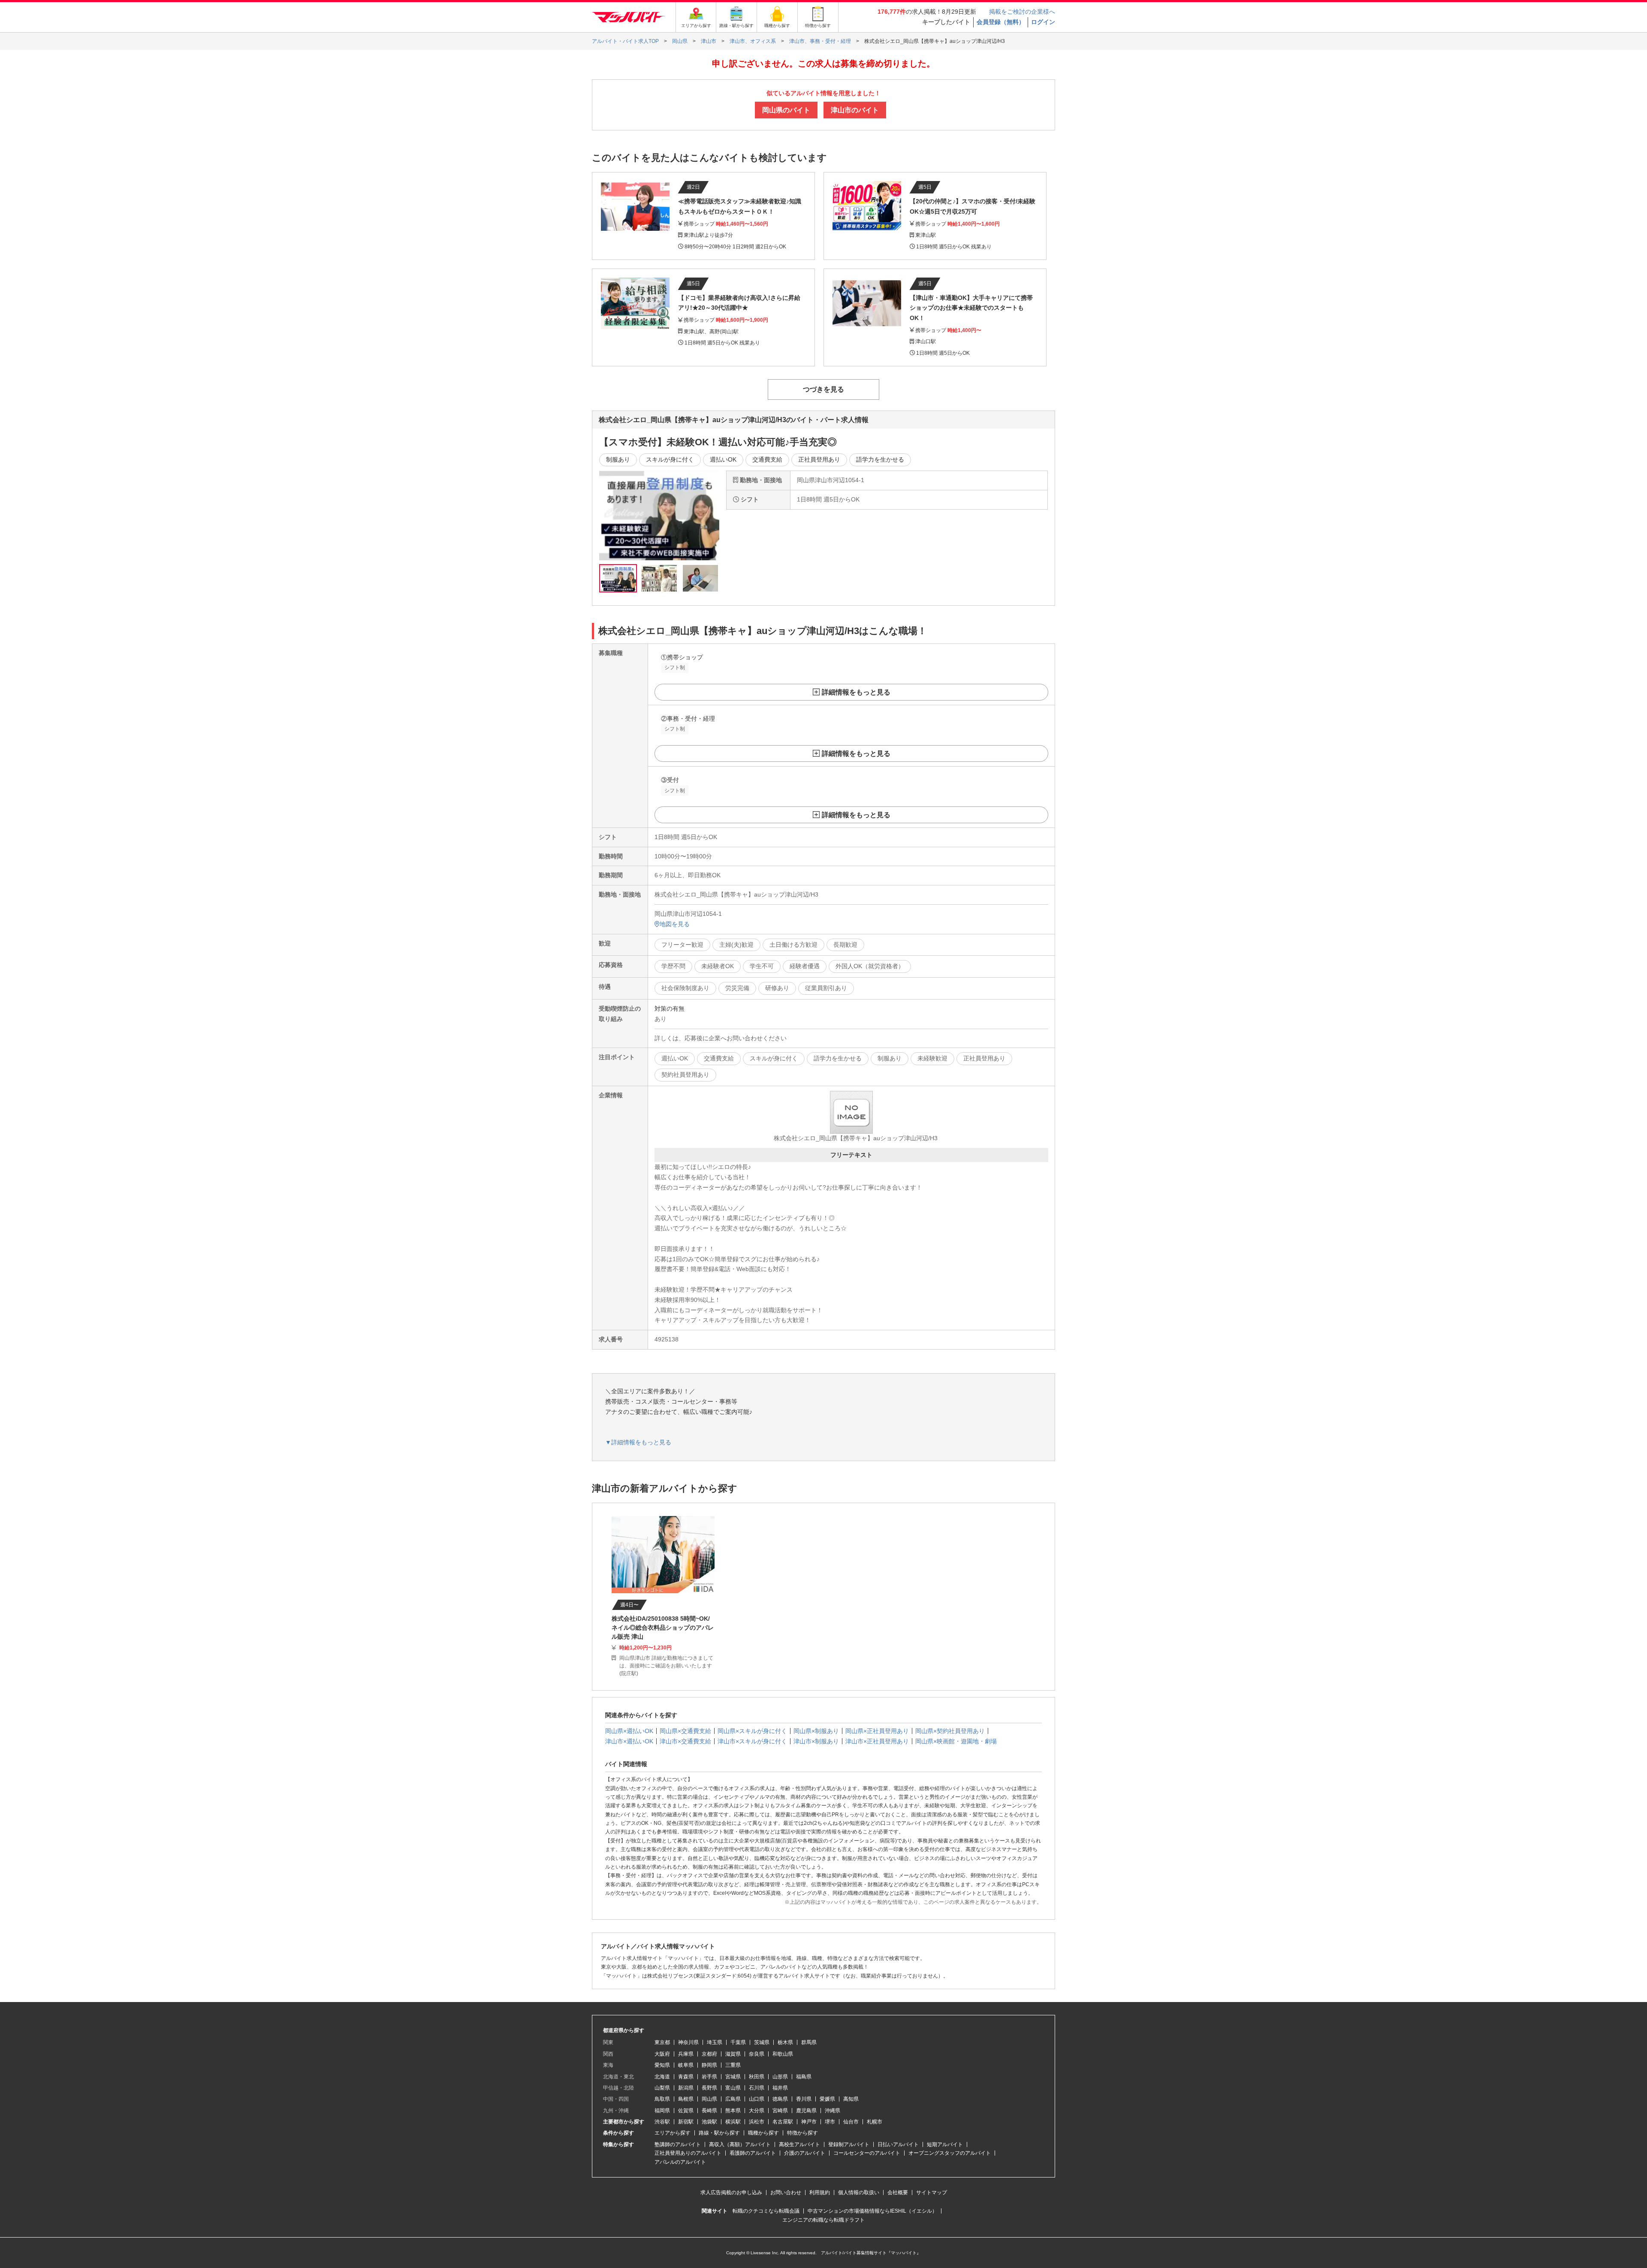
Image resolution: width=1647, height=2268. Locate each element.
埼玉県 (715, 2042)
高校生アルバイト (799, 2144)
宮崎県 (780, 2111)
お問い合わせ (786, 2193)
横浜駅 (733, 2122)
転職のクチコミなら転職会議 (766, 2211)
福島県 (804, 2077)
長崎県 (709, 2111)
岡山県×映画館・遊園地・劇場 (956, 1741)
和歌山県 (783, 2054)
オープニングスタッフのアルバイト (950, 2153)
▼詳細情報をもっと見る (638, 1442)
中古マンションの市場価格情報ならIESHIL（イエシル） (872, 2211)
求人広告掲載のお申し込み (731, 2193)
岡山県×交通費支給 (685, 1731)
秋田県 (757, 2077)
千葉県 (738, 2042)
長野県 (709, 2088)
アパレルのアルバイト (680, 2162)
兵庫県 (686, 2054)
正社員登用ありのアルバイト (688, 2153)
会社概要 (898, 2193)
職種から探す (763, 2133)
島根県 (686, 2099)
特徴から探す (802, 2133)
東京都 (662, 2042)
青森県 (686, 2077)
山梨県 (662, 2088)
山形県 (780, 2077)
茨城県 (762, 2042)
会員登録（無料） (1001, 22)
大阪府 (662, 2054)
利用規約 (820, 2193)
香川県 (804, 2099)
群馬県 (809, 2042)
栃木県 (785, 2042)
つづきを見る (823, 389)
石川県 (757, 2088)
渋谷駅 (662, 2122)
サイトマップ (932, 2193)
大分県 (757, 2111)
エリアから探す (673, 2133)
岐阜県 (686, 2065)
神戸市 (809, 2122)
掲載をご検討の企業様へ (1022, 12)
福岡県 (662, 2111)
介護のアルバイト (805, 2153)
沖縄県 (833, 2111)
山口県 (757, 2099)
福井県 (780, 2088)
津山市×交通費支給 (685, 1741)
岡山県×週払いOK (629, 1731)
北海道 (662, 2077)
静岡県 (709, 2065)
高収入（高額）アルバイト (740, 2144)
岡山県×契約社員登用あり (950, 1731)
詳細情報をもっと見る (856, 692)
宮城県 (733, 2077)
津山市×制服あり (816, 1741)
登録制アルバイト (849, 2144)
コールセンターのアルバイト (867, 2153)
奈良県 (757, 2054)
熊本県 (733, 2111)
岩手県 (709, 2077)
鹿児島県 (806, 2111)
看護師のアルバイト (753, 2153)
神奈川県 (688, 2042)
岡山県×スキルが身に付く (752, 1731)
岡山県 (709, 2099)
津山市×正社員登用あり (877, 1741)
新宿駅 (686, 2122)
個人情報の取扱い (859, 2193)
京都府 (709, 2054)
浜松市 (757, 2122)
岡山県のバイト (786, 110)
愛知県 (662, 2065)
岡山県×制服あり (816, 1731)
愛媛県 (827, 2099)
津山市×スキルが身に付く (752, 1741)
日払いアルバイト (898, 2144)
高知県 (851, 2099)
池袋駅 (709, 2122)
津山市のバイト (855, 110)
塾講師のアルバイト (678, 2144)
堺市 (830, 2122)
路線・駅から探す (719, 2133)
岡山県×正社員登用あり (877, 1731)
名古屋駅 (783, 2122)
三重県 (733, 2065)
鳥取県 (662, 2099)
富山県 (733, 2088)
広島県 (733, 2099)
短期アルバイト (945, 2144)
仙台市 (851, 2122)
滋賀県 (733, 2054)
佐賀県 (686, 2111)
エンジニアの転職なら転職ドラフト (823, 2220)
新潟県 (686, 2088)
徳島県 (780, 2099)
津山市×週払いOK (629, 1741)
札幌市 (875, 2122)
